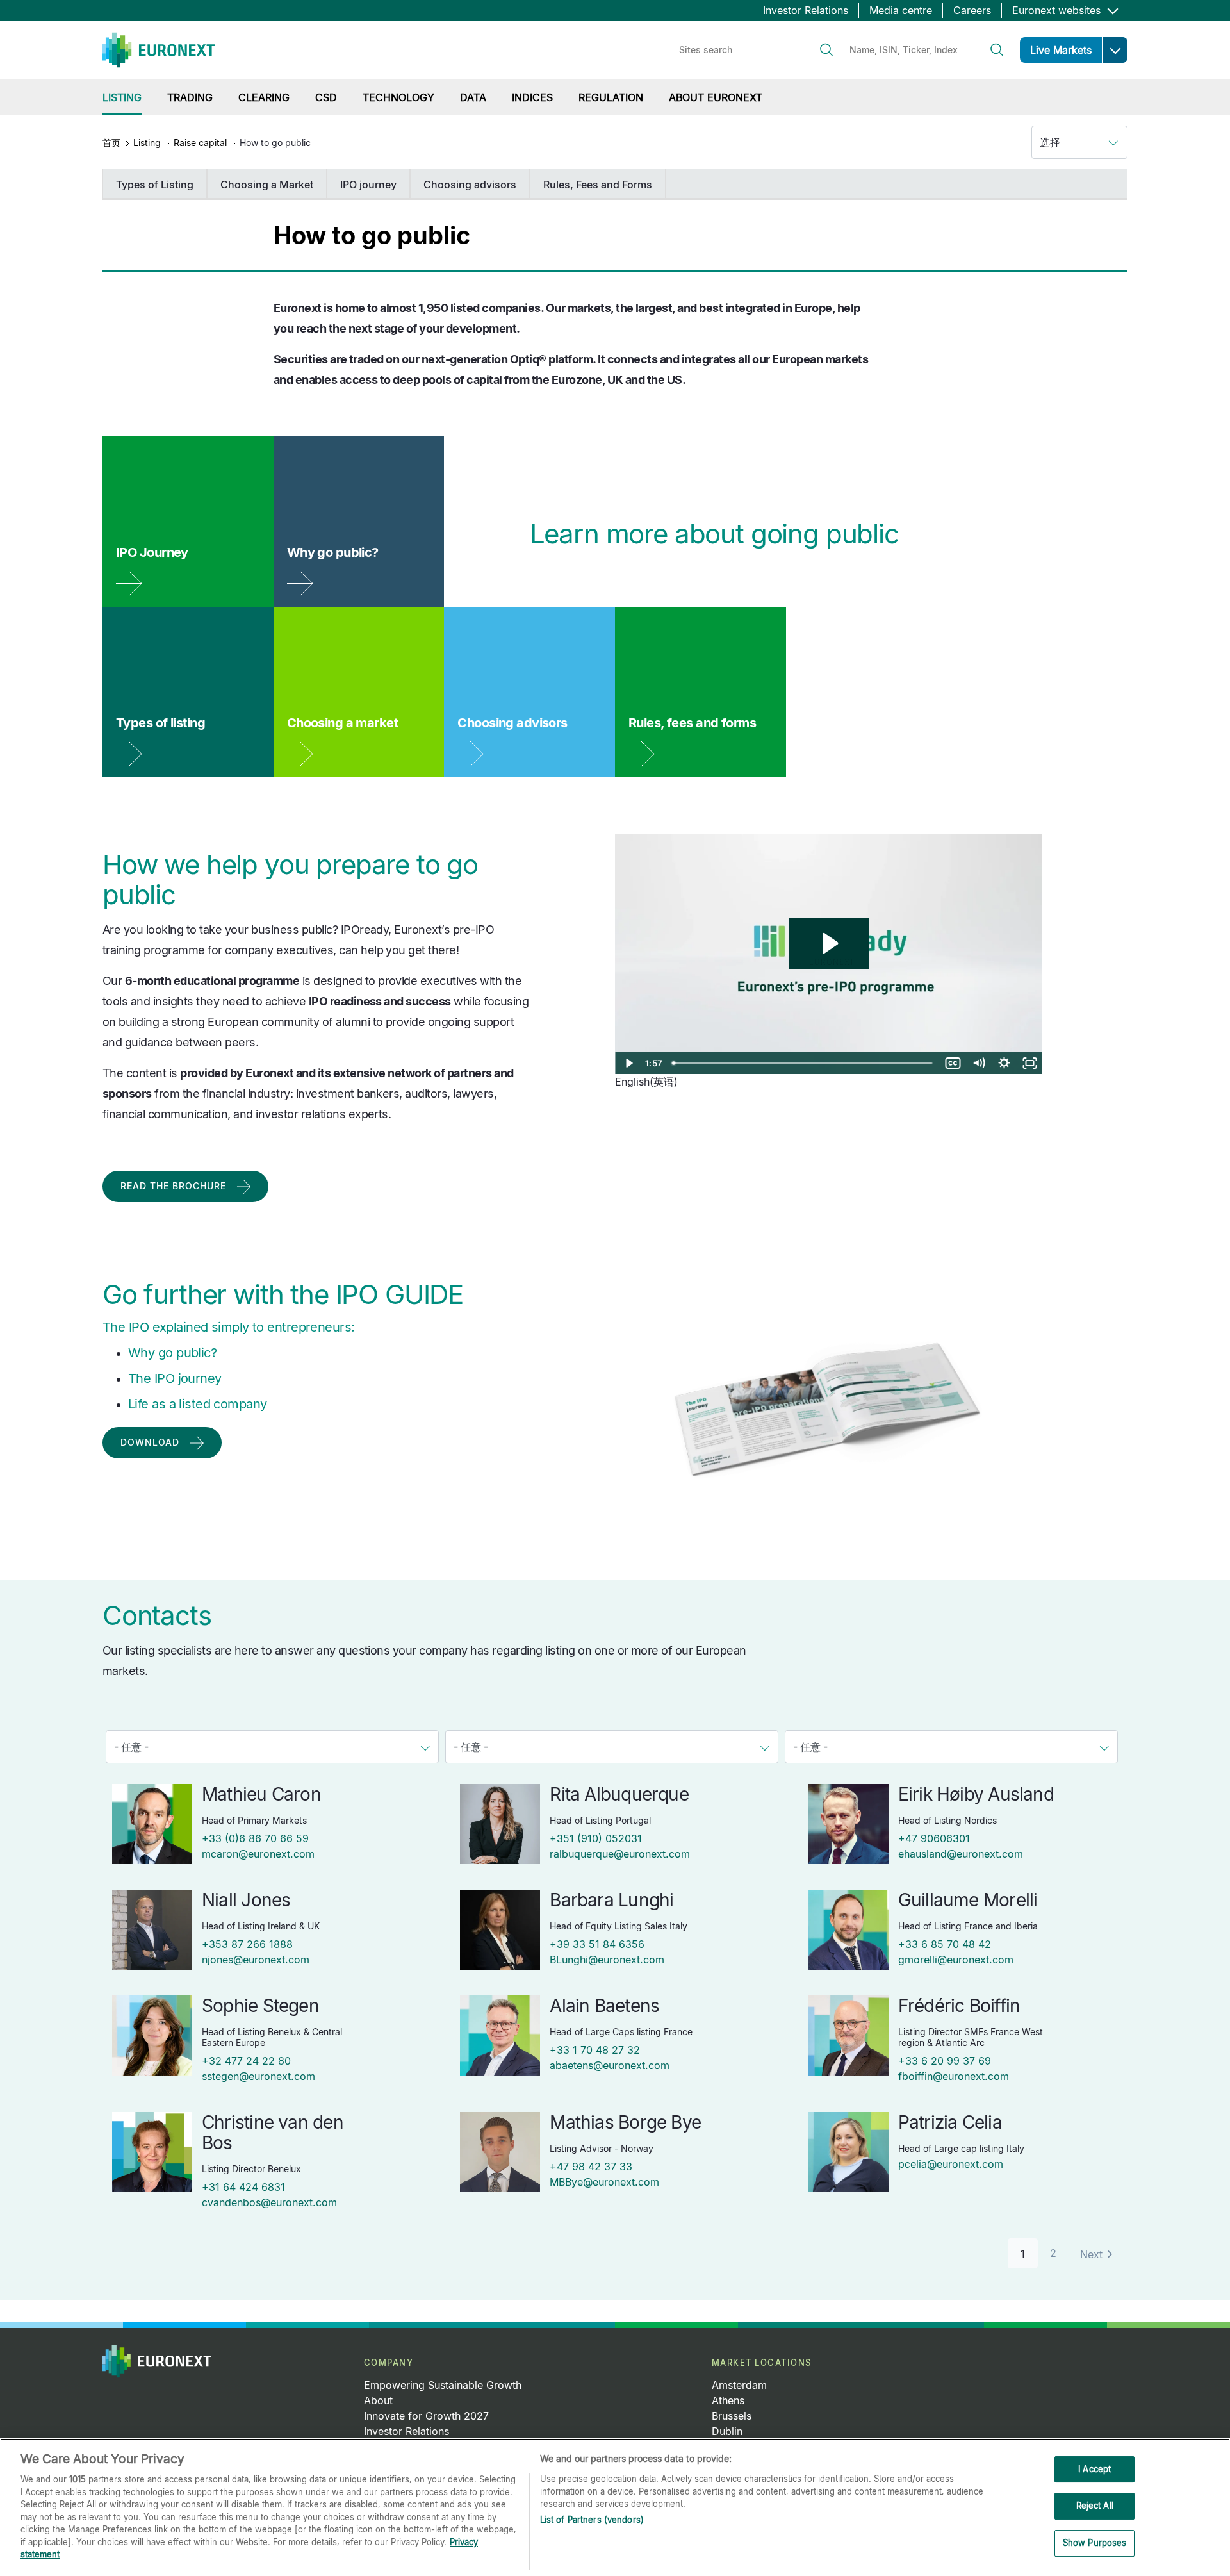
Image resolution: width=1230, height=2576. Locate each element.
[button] (1115, 50)
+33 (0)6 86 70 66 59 (255, 1838)
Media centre (901, 10)
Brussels (732, 2416)
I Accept (1095, 2469)
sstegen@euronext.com (258, 2076)
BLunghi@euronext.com (607, 1960)
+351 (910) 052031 (596, 1838)
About (378, 2400)
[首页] (159, 50)
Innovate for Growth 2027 (426, 2416)
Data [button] (473, 97)
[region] (615, 2507)
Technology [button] (398, 97)
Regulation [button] (611, 97)
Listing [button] (122, 97)
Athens (728, 2400)
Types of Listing (155, 185)
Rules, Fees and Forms (598, 185)
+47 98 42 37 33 (591, 2167)
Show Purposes (1095, 2543)
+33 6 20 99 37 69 (945, 2061)
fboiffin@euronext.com (954, 2076)
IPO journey (368, 185)
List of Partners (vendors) (592, 2520)
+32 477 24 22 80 (246, 2061)
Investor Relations (806, 10)
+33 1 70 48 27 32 (595, 2050)
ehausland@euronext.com (961, 1854)
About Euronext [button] (716, 97)
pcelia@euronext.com (951, 2164)
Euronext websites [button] (1058, 10)
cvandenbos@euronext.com (269, 2202)
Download (150, 1442)
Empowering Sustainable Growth (443, 2385)
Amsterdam (739, 2385)
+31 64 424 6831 (243, 2187)
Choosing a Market (267, 185)
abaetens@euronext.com (610, 2065)
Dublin (727, 2431)
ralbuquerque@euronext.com (620, 1854)
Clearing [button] (264, 97)
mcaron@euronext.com (258, 1854)
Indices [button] (532, 97)
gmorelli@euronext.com (956, 1960)
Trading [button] (190, 97)
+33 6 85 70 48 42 (945, 1944)
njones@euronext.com (256, 1960)
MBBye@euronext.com (604, 2182)
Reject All (1095, 2506)
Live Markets (1061, 50)
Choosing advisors (470, 185)
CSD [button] (326, 97)
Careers (972, 10)
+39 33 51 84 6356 (597, 1944)
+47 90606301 (934, 1838)
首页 (111, 143)
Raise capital (200, 143)
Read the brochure (173, 1186)
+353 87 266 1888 (247, 1944)
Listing (147, 143)
